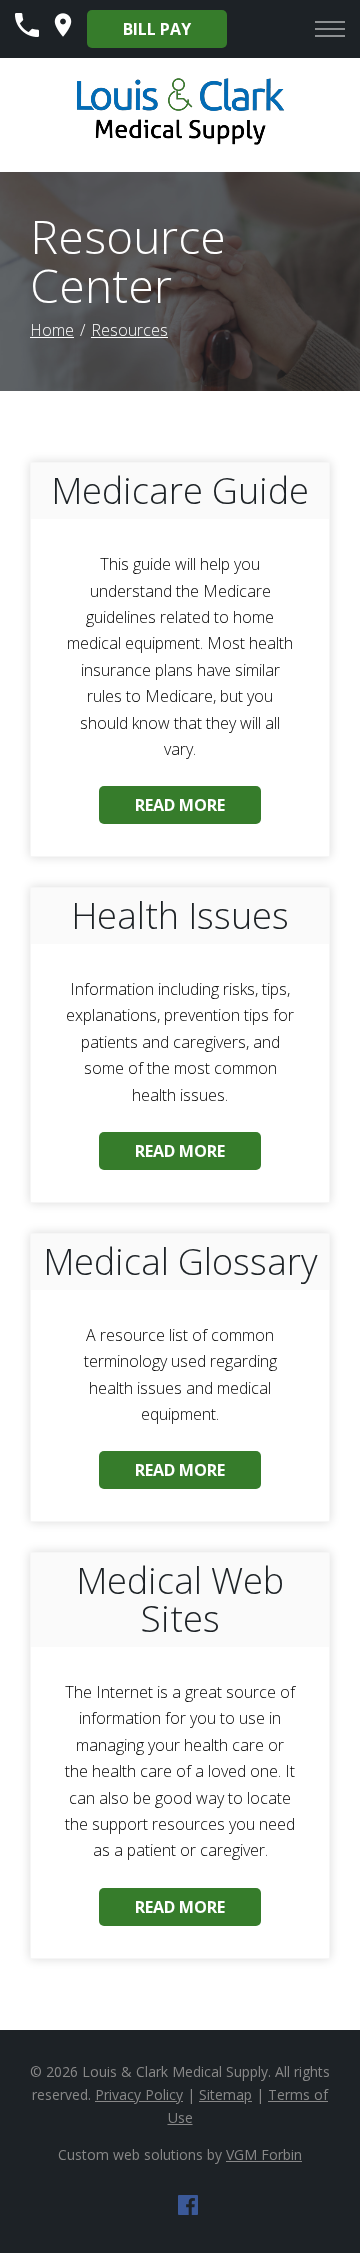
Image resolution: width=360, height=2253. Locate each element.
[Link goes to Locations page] (63, 31)
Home (52, 330)
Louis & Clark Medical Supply (175, 2071)
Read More (180, 805)
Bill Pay (157, 29)
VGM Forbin (264, 2154)
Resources (129, 330)
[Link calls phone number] (27, 31)
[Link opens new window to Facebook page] (188, 2209)
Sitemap (225, 2094)
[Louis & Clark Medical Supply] (180, 142)
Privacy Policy (139, 2094)
